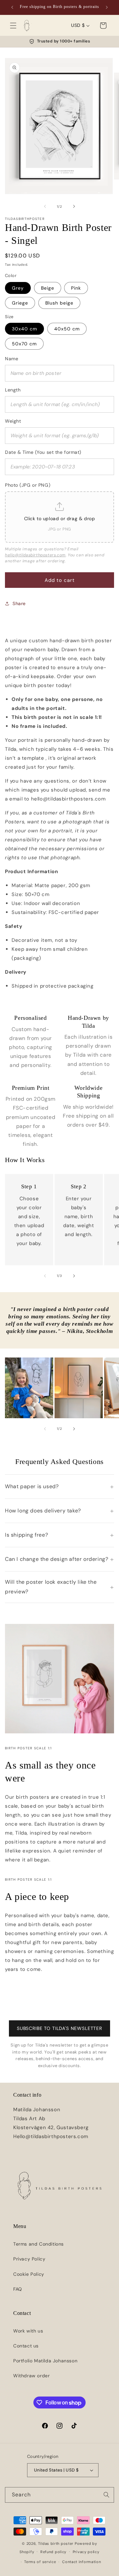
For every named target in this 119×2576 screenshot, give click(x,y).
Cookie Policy (29, 2274)
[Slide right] (74, 206)
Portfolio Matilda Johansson (45, 2361)
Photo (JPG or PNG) (28, 485)
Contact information (81, 2562)
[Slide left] (45, 206)
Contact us (26, 2346)
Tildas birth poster (56, 2543)
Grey (18, 288)
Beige (48, 288)
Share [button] (19, 603)
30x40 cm (24, 329)
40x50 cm (67, 329)
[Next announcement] (107, 7)
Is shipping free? (26, 1535)
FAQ (18, 2289)
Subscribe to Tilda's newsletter (59, 2028)
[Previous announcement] (12, 7)
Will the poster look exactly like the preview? (51, 1587)
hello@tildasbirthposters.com (35, 555)
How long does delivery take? (43, 1511)
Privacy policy (86, 2552)
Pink (76, 288)
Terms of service (40, 2562)
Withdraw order (31, 2376)
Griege (20, 303)
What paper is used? (32, 1486)
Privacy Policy (29, 2259)
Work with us (28, 2331)
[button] (13, 26)
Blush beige (59, 303)
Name (12, 359)
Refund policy (53, 2552)
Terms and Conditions (39, 2244)
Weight (13, 421)
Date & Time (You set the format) (43, 452)
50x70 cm (24, 344)
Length (13, 390)
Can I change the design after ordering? (57, 1559)
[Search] (106, 2495)
